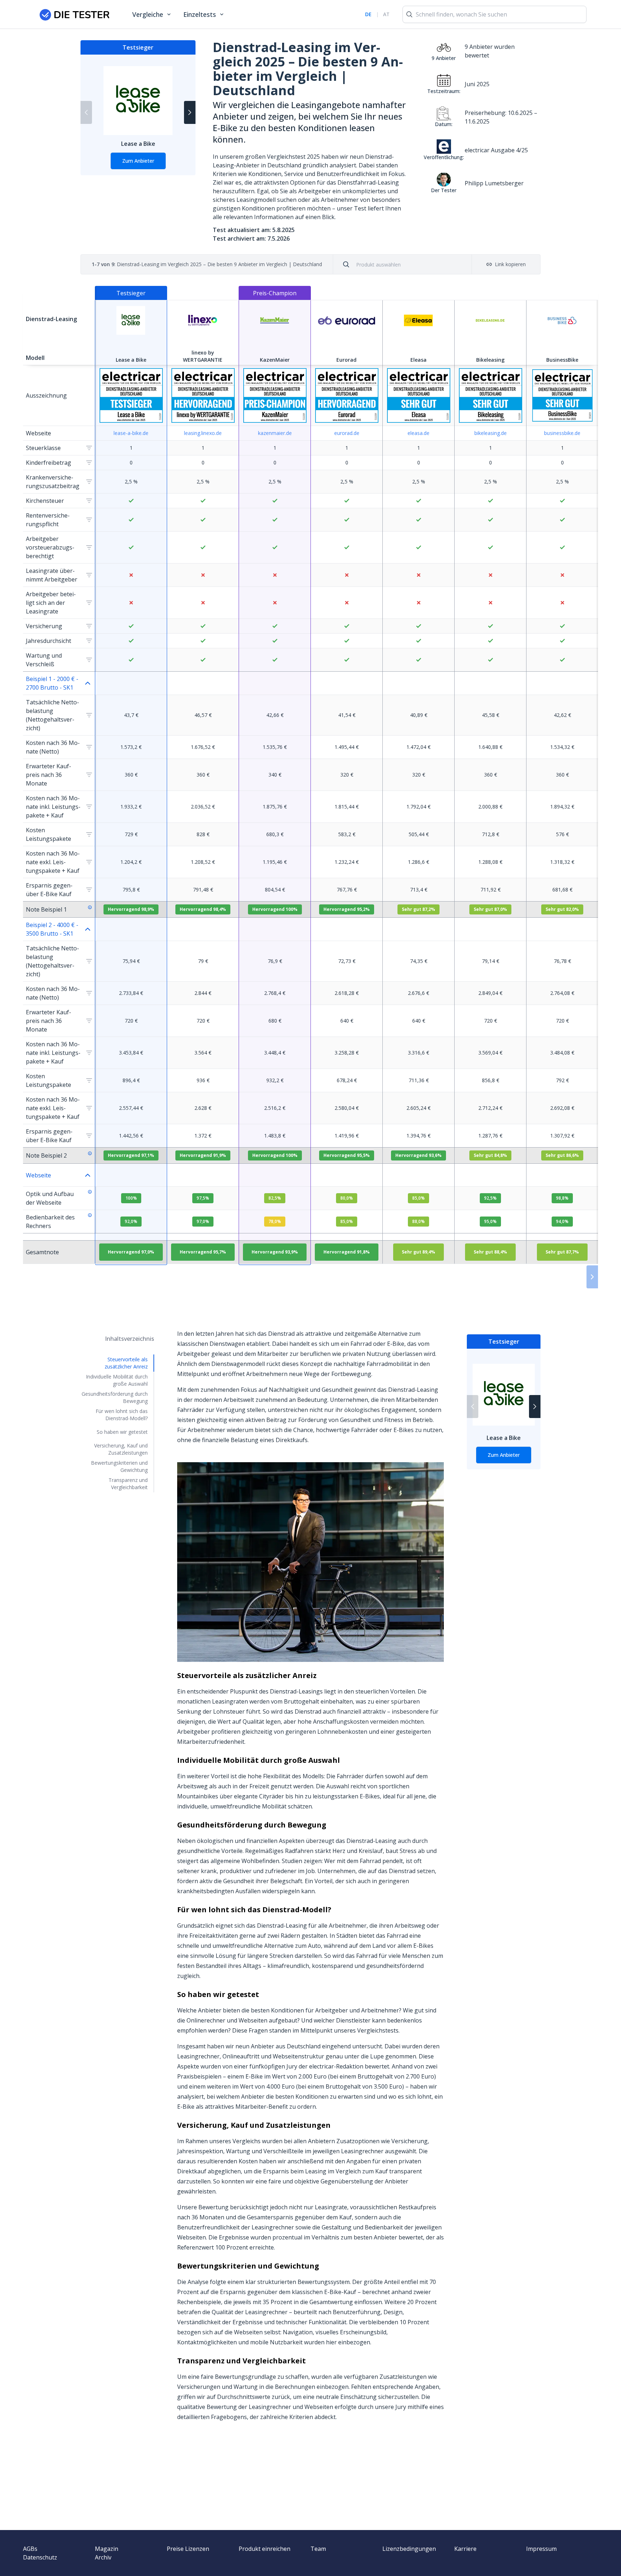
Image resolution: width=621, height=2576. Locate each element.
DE (368, 14)
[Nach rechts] (190, 112)
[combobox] (408, 265)
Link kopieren (510, 264)
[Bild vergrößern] (310, 1562)
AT (386, 14)
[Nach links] (86, 112)
